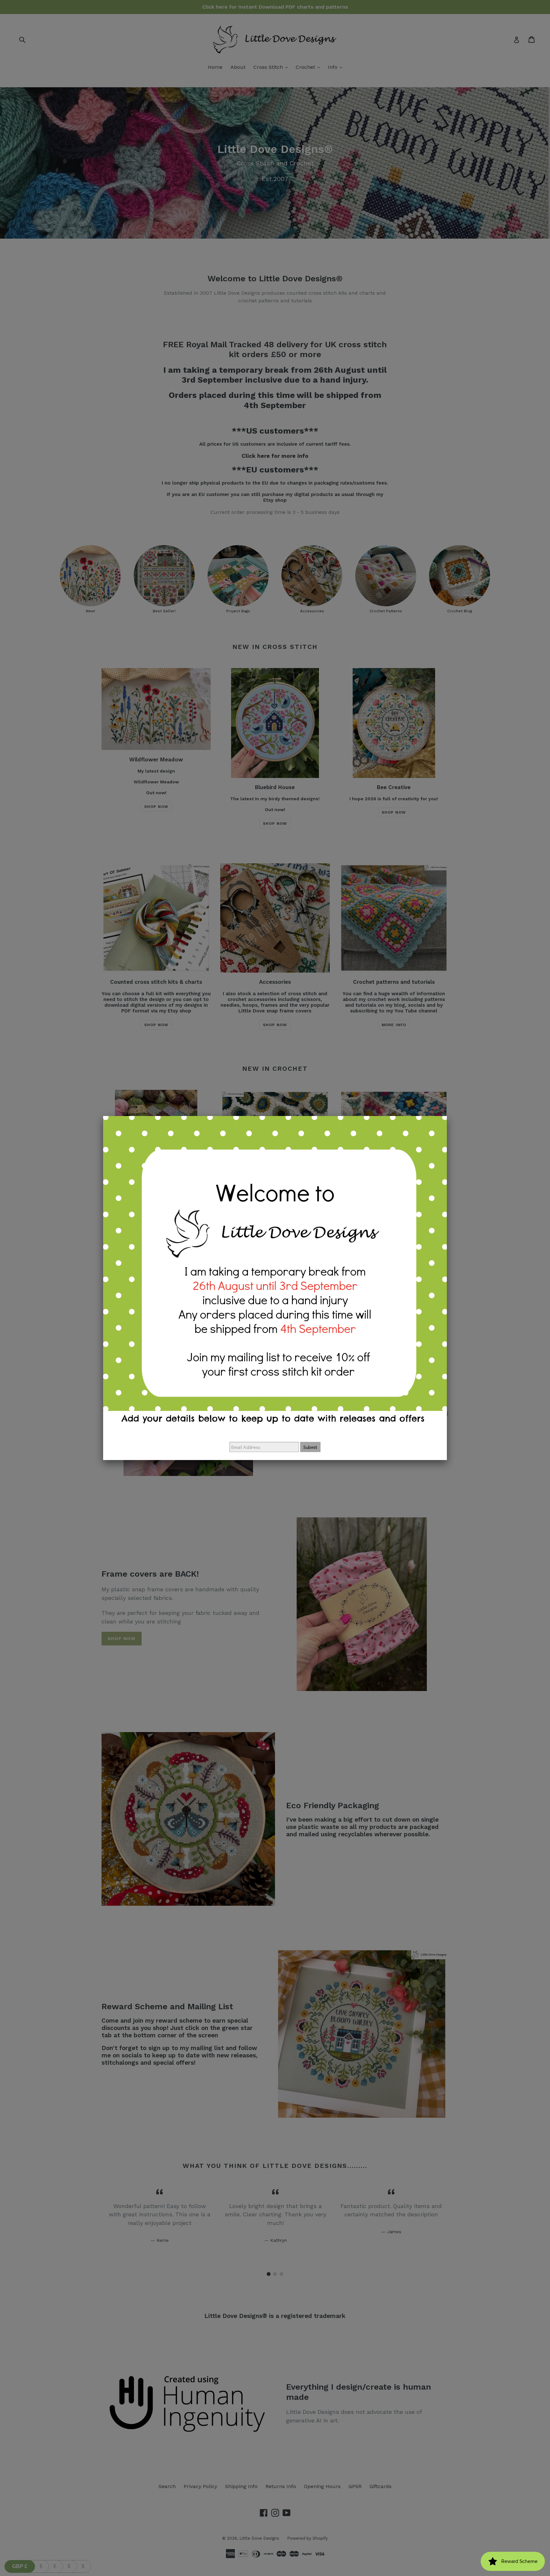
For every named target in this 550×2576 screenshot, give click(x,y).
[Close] (447, 1116)
